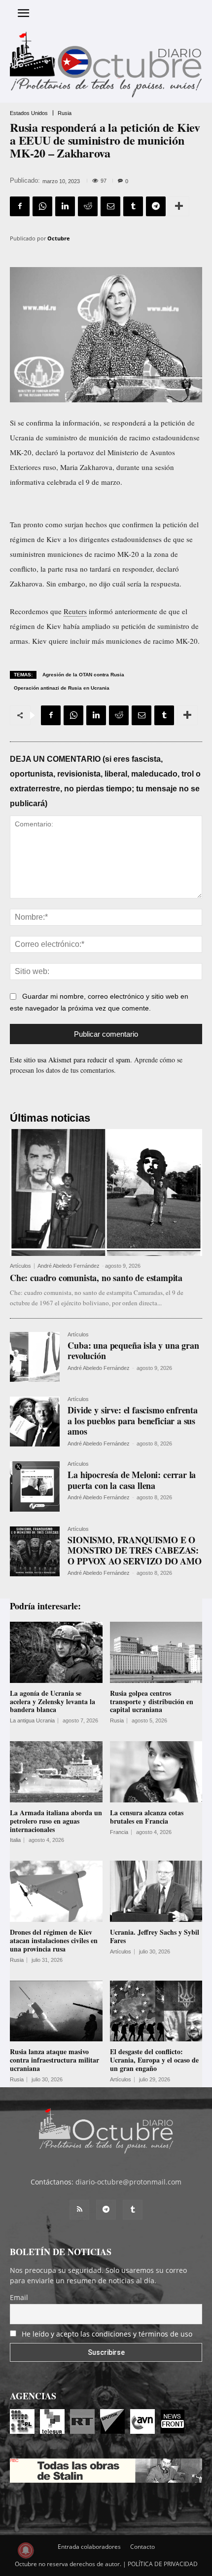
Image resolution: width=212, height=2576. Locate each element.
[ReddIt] (88, 206)
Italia (15, 1840)
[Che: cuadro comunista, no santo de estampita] (106, 1192)
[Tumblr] (133, 206)
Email (19, 2297)
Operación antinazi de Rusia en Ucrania (62, 688)
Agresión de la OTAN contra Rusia (83, 675)
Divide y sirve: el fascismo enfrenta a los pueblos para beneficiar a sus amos (133, 1421)
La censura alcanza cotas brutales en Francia (147, 1817)
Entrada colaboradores (89, 2547)
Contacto (142, 2547)
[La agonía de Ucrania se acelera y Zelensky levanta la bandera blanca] (56, 1652)
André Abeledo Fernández (69, 1266)
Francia (119, 1832)
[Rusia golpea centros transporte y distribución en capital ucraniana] (156, 1652)
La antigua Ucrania (32, 1721)
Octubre (59, 238)
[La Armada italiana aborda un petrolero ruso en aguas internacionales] (56, 1772)
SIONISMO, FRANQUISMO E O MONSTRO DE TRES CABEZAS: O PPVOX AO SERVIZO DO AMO (135, 1550)
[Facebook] (20, 206)
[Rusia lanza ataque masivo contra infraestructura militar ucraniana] (56, 2011)
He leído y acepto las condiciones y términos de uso (107, 2334)
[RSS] (79, 2210)
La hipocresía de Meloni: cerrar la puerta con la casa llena (132, 1480)
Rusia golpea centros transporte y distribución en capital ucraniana (152, 1701)
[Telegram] (156, 206)
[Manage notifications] (26, 2550)
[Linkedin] (65, 206)
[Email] (110, 206)
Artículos (20, 1266)
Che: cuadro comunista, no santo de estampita (96, 1278)
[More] (179, 206)
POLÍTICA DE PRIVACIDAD (163, 2564)
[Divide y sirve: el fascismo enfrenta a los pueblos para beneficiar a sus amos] (35, 1422)
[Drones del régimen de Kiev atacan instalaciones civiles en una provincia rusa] (56, 1891)
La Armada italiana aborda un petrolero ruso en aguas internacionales (56, 1821)
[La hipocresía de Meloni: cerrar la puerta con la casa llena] (35, 1486)
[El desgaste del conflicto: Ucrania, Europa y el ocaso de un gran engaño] (156, 2011)
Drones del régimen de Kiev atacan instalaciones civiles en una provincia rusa (54, 1940)
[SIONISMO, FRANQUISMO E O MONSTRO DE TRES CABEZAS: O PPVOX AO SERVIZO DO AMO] (35, 1551)
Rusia (65, 113)
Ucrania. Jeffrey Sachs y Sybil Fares (155, 1936)
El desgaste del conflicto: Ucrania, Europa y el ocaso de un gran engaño (154, 2060)
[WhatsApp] (42, 206)
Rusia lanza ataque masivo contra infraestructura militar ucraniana (54, 2060)
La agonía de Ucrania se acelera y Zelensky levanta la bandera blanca (53, 1701)
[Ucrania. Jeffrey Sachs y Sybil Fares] (156, 1891)
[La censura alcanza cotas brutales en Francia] (156, 1772)
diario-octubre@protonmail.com (128, 2182)
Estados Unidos (29, 113)
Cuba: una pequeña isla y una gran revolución (133, 1351)
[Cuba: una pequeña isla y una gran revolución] (35, 1357)
